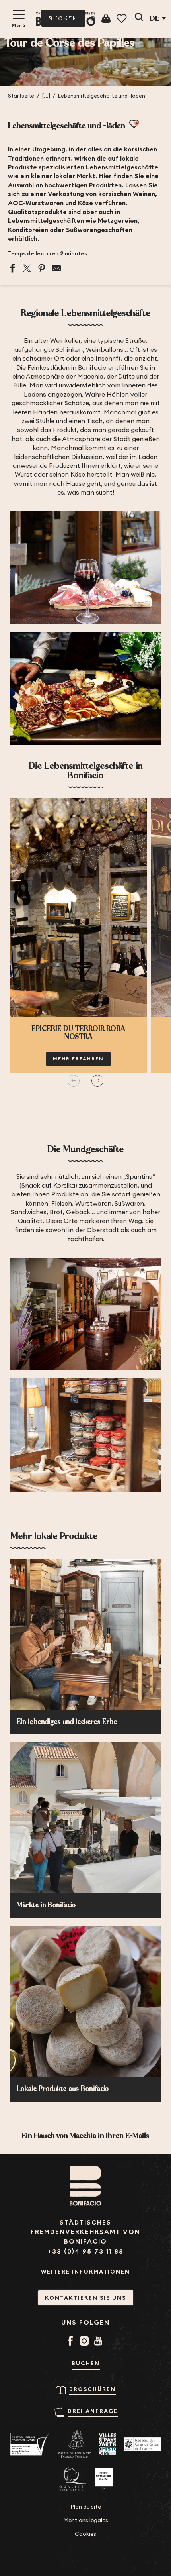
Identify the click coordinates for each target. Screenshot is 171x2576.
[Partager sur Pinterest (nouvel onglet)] (42, 268)
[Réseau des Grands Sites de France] (143, 2444)
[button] (139, 18)
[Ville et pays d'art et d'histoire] (107, 2444)
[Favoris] (122, 19)
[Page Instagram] (86, 2342)
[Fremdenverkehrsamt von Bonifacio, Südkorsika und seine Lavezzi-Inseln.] (66, 19)
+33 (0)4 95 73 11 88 (86, 2251)
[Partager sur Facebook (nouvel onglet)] (12, 268)
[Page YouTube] (100, 2342)
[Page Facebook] (72, 2342)
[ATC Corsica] (30, 2444)
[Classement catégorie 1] (104, 2479)
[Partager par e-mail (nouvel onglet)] (56, 268)
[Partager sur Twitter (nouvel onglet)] (27, 268)
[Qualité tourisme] (73, 2479)
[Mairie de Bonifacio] (74, 2444)
